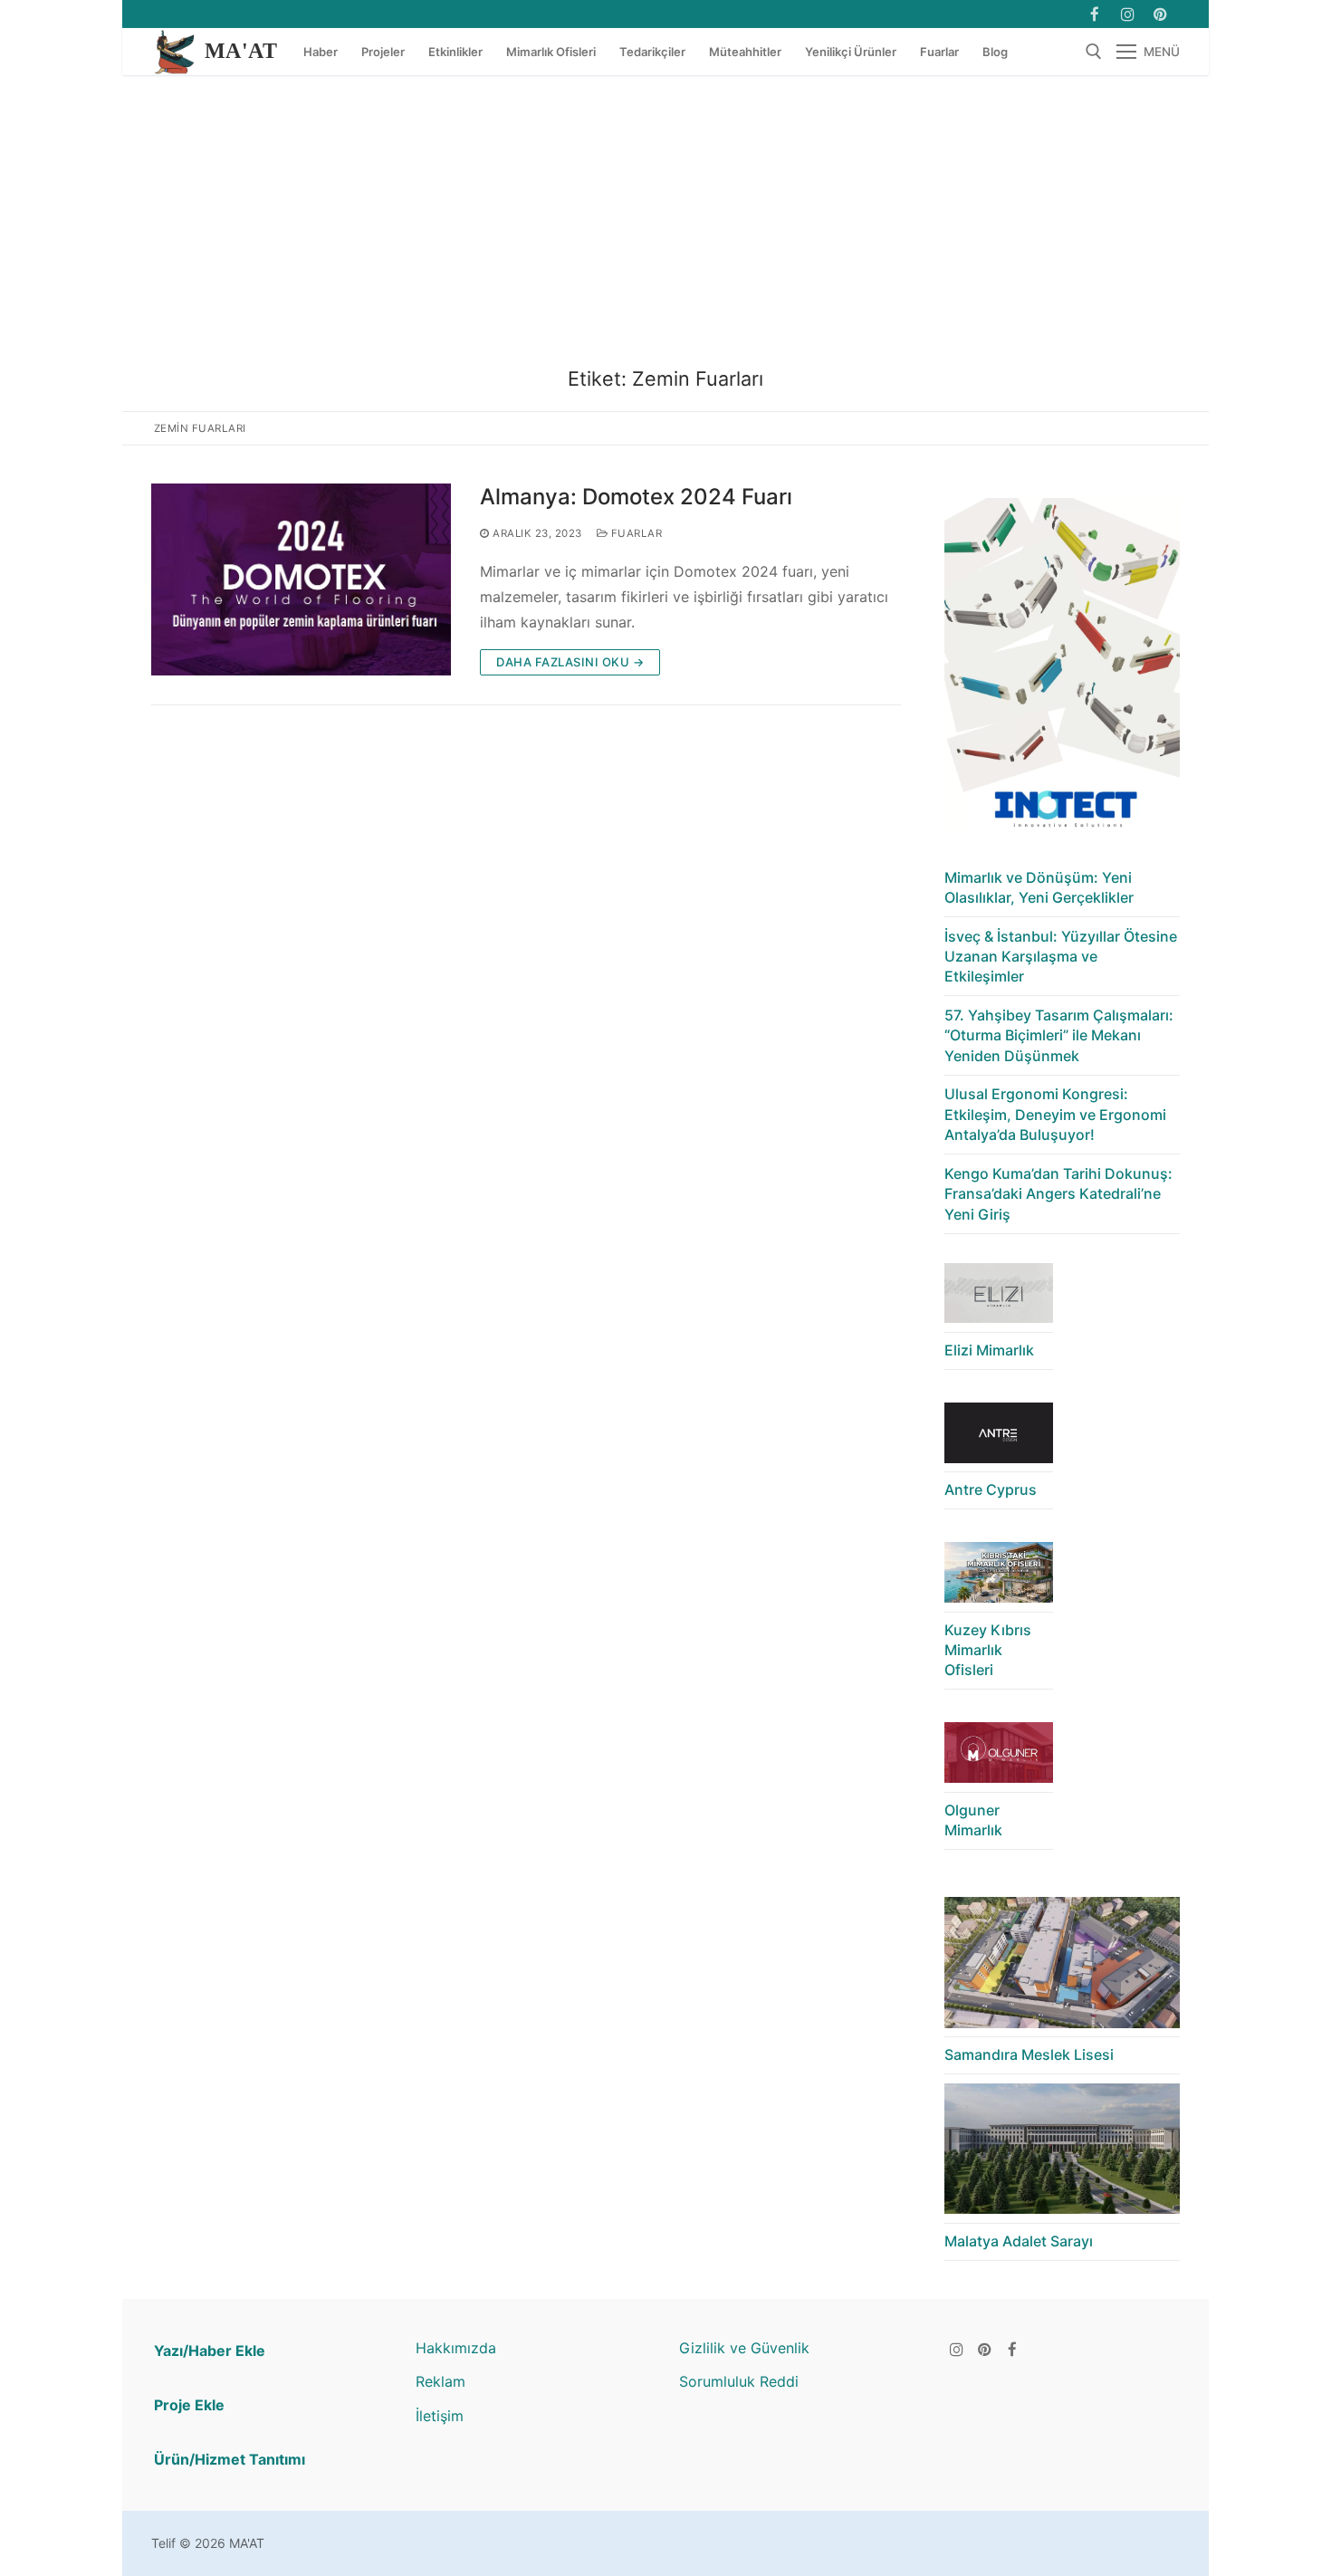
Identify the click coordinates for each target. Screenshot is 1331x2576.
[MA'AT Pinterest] (1160, 14)
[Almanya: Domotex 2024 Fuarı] (301, 579)
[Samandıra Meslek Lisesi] (1062, 1967)
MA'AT (241, 51)
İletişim (440, 2416)
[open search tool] (1094, 52)
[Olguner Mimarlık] (999, 1757)
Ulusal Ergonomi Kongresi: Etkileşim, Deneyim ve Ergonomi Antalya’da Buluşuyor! (1055, 1114)
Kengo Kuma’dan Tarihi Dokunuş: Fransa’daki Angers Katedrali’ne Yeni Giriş (1058, 1194)
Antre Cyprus (991, 1489)
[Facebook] (1094, 14)
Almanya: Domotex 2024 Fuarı (636, 497)
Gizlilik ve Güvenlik (744, 2348)
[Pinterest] (985, 2349)
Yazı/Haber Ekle (210, 2351)
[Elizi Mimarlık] (999, 1298)
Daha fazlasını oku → (570, 662)
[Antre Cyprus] (999, 1437)
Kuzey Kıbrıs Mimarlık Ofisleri (988, 1650)
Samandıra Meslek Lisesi (1029, 2054)
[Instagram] (1128, 14)
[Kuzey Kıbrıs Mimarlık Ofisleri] (999, 1577)
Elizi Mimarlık (989, 1350)
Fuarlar (635, 533)
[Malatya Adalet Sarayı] (1062, 2154)
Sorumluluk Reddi (739, 2381)
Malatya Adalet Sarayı (1019, 2241)
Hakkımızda (456, 2348)
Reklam (440, 2381)
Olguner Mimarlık (973, 1820)
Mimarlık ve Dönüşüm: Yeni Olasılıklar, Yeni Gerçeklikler (1039, 887)
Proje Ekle (189, 2405)
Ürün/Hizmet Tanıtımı (230, 2459)
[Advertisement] (665, 211)
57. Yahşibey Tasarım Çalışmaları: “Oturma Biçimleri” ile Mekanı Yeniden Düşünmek (1059, 1035)
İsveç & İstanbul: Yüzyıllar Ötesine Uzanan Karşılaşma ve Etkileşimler (1061, 957)
